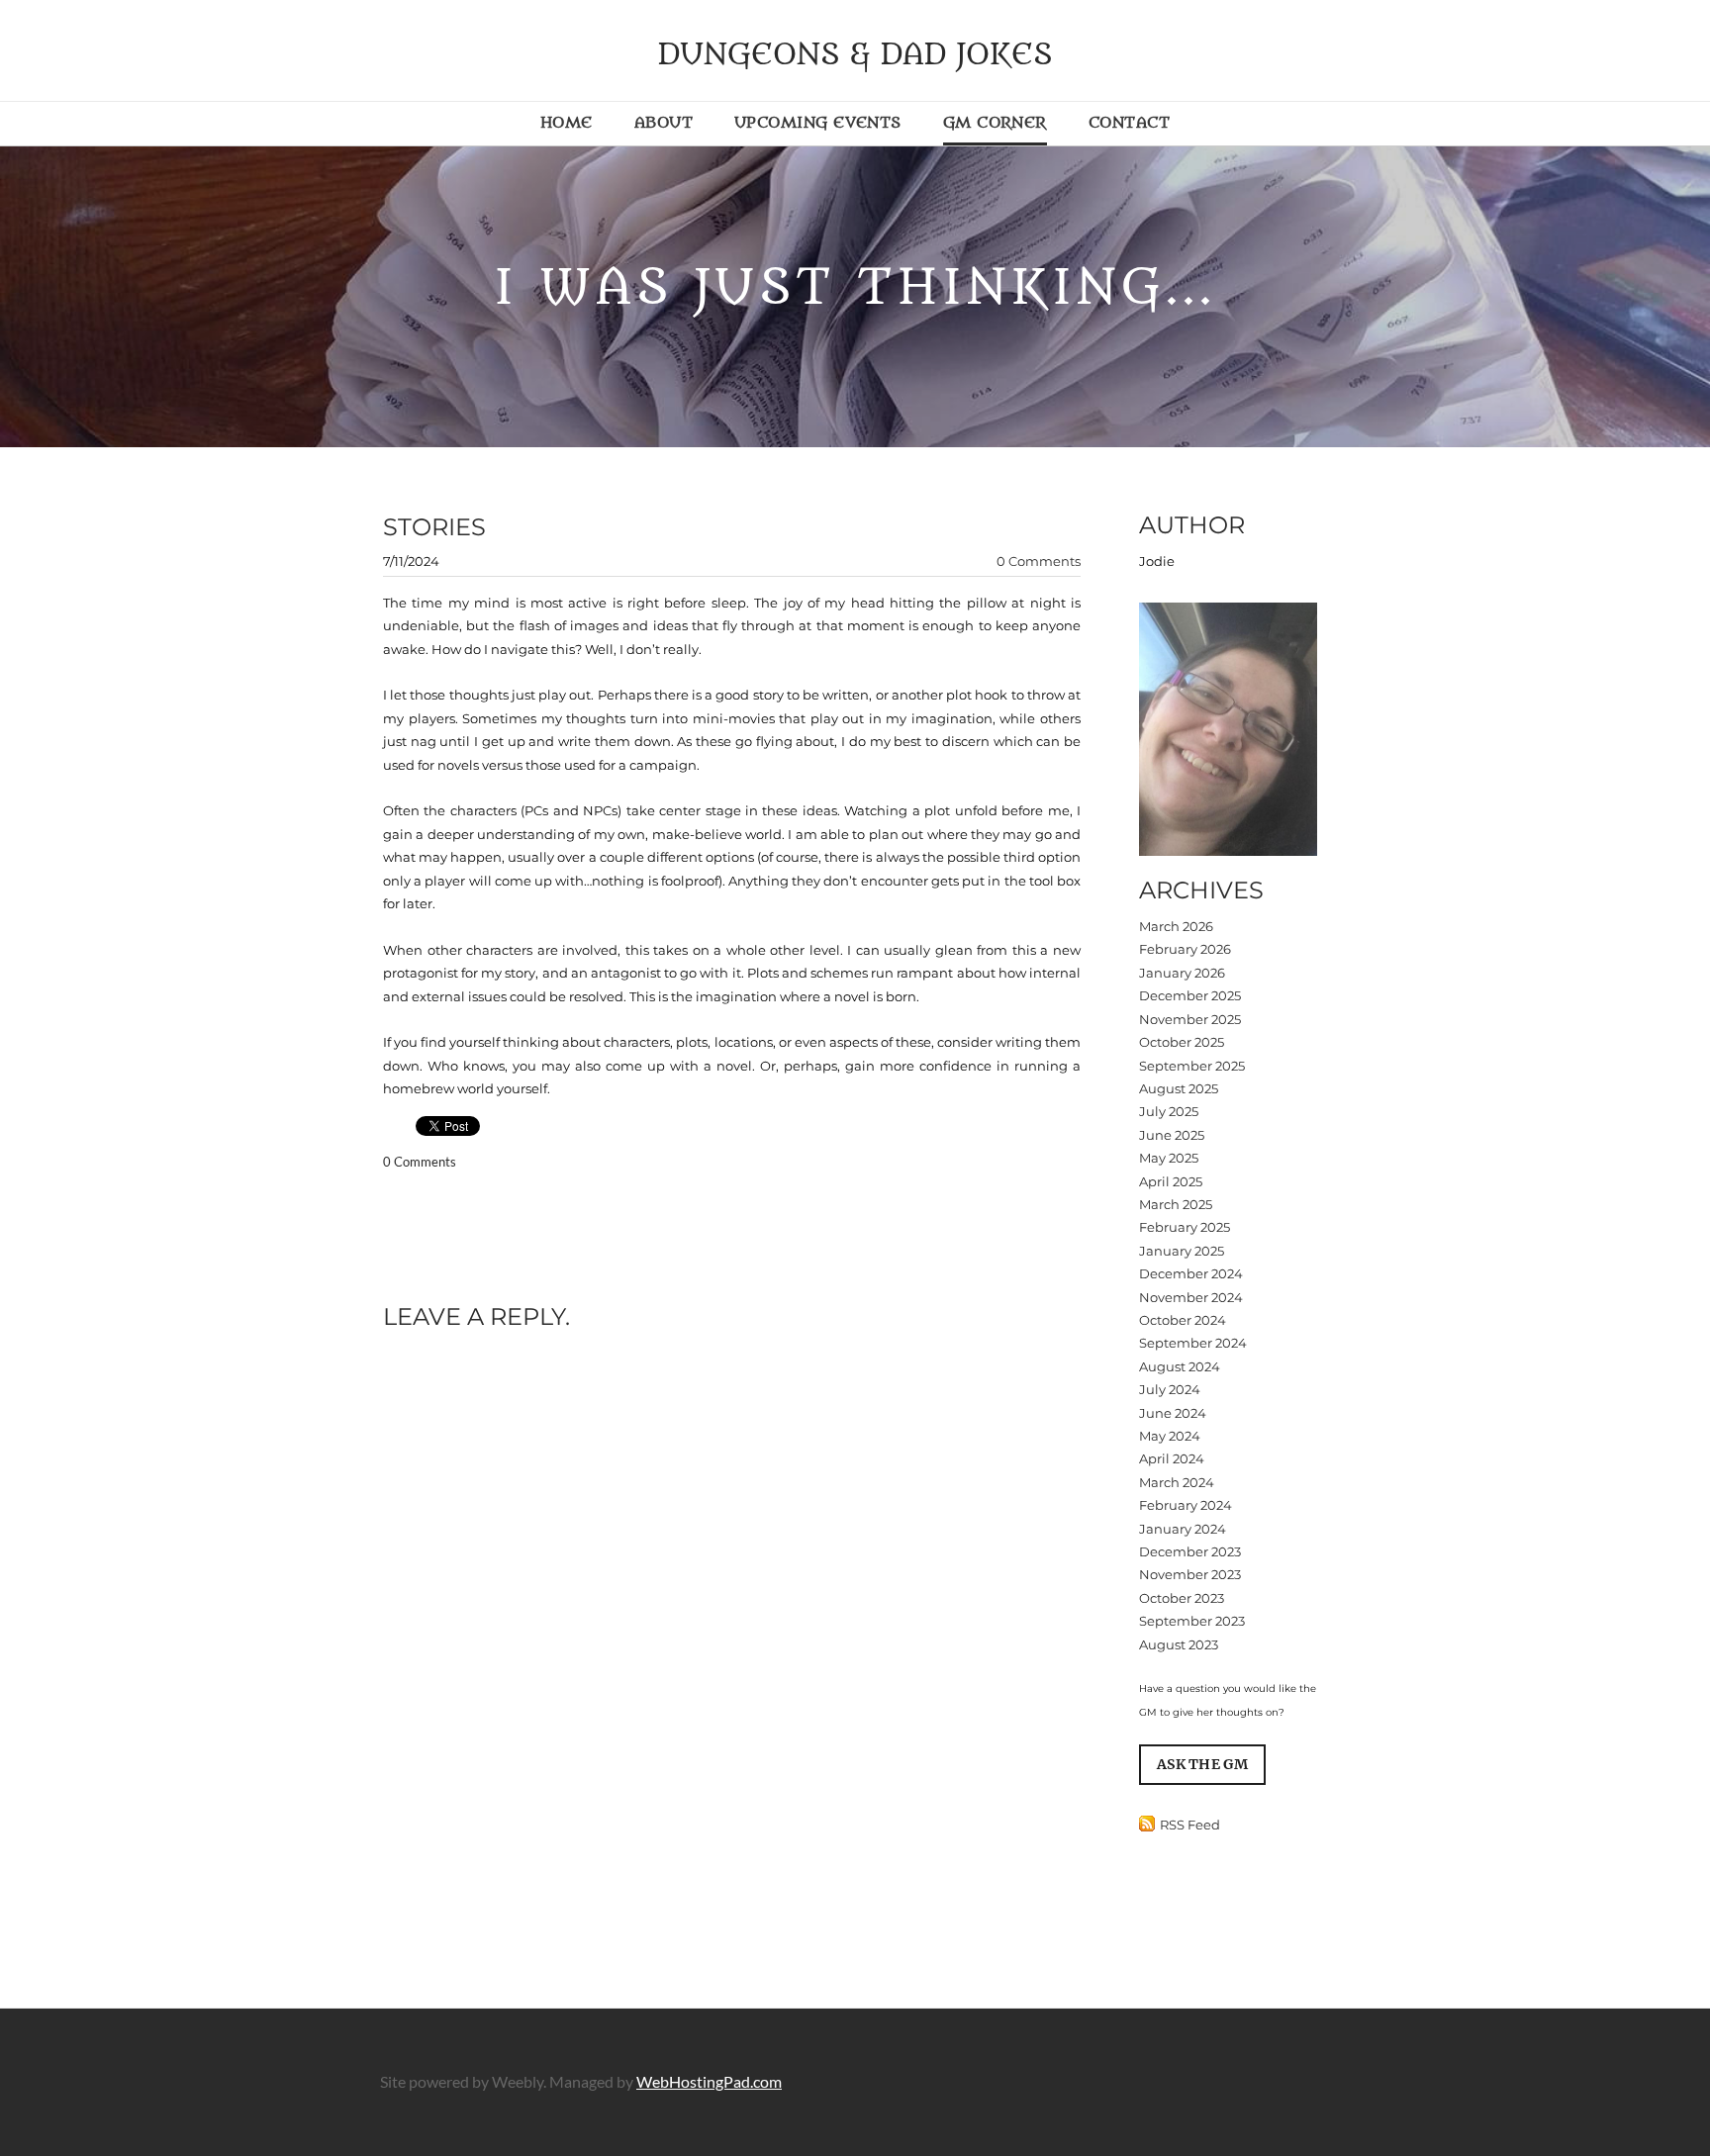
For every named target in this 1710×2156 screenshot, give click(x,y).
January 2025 (1182, 1251)
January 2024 (1183, 1529)
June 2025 (1172, 1135)
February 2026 (1185, 949)
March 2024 (1177, 1482)
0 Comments (1039, 561)
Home (567, 123)
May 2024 (1170, 1436)
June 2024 (1173, 1413)
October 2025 (1182, 1042)
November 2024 (1191, 1297)
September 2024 (1193, 1343)
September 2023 (1192, 1621)
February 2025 (1185, 1227)
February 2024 (1186, 1505)
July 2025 (1169, 1111)
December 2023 (1190, 1551)
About (664, 123)
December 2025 (1190, 995)
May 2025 (1169, 1158)
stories (434, 527)
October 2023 (1182, 1598)
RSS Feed (1190, 1825)
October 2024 (1183, 1320)
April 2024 (1172, 1458)
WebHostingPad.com (709, 2081)
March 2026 (1176, 926)
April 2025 (1171, 1181)
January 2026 (1182, 973)
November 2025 (1190, 1019)
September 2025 (1192, 1066)
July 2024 (1170, 1389)
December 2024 (1191, 1273)
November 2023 (1190, 1574)
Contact (1129, 123)
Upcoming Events (818, 123)
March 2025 (1176, 1204)
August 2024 (1180, 1366)
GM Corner (995, 123)
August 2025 (1179, 1088)
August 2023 (1179, 1644)
